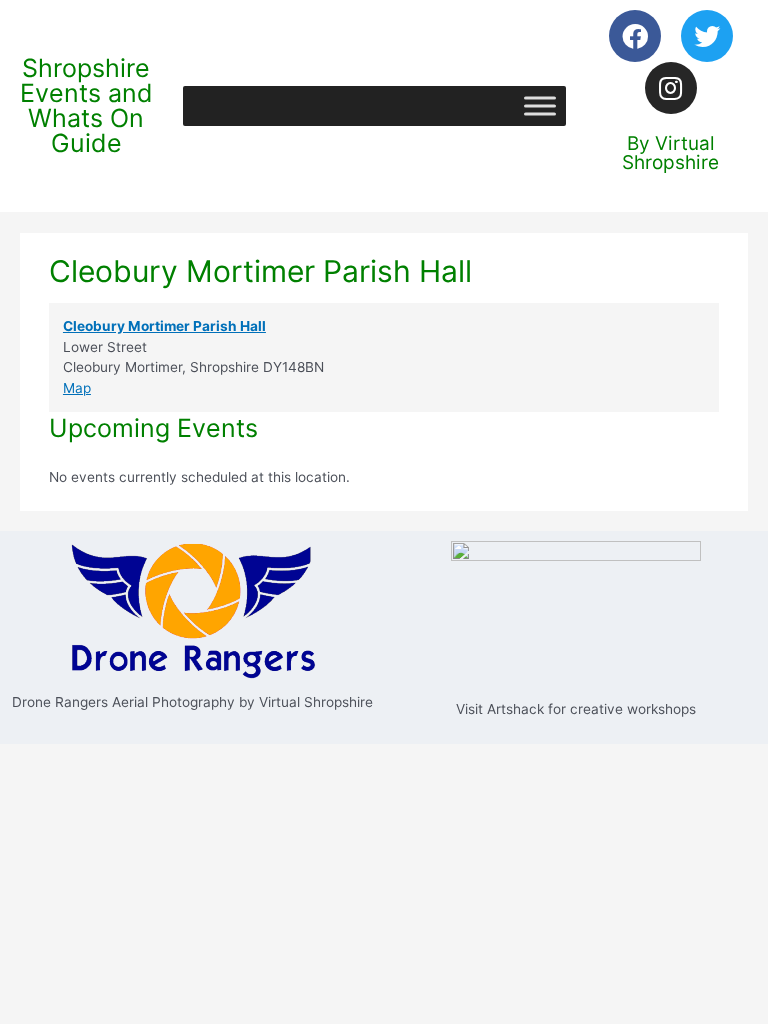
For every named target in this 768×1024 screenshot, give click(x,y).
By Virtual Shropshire (670, 153)
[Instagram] (671, 88)
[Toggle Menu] (540, 105)
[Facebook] (635, 36)
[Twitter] (707, 36)
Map (77, 388)
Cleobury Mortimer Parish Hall (164, 326)
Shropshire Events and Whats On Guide (86, 105)
